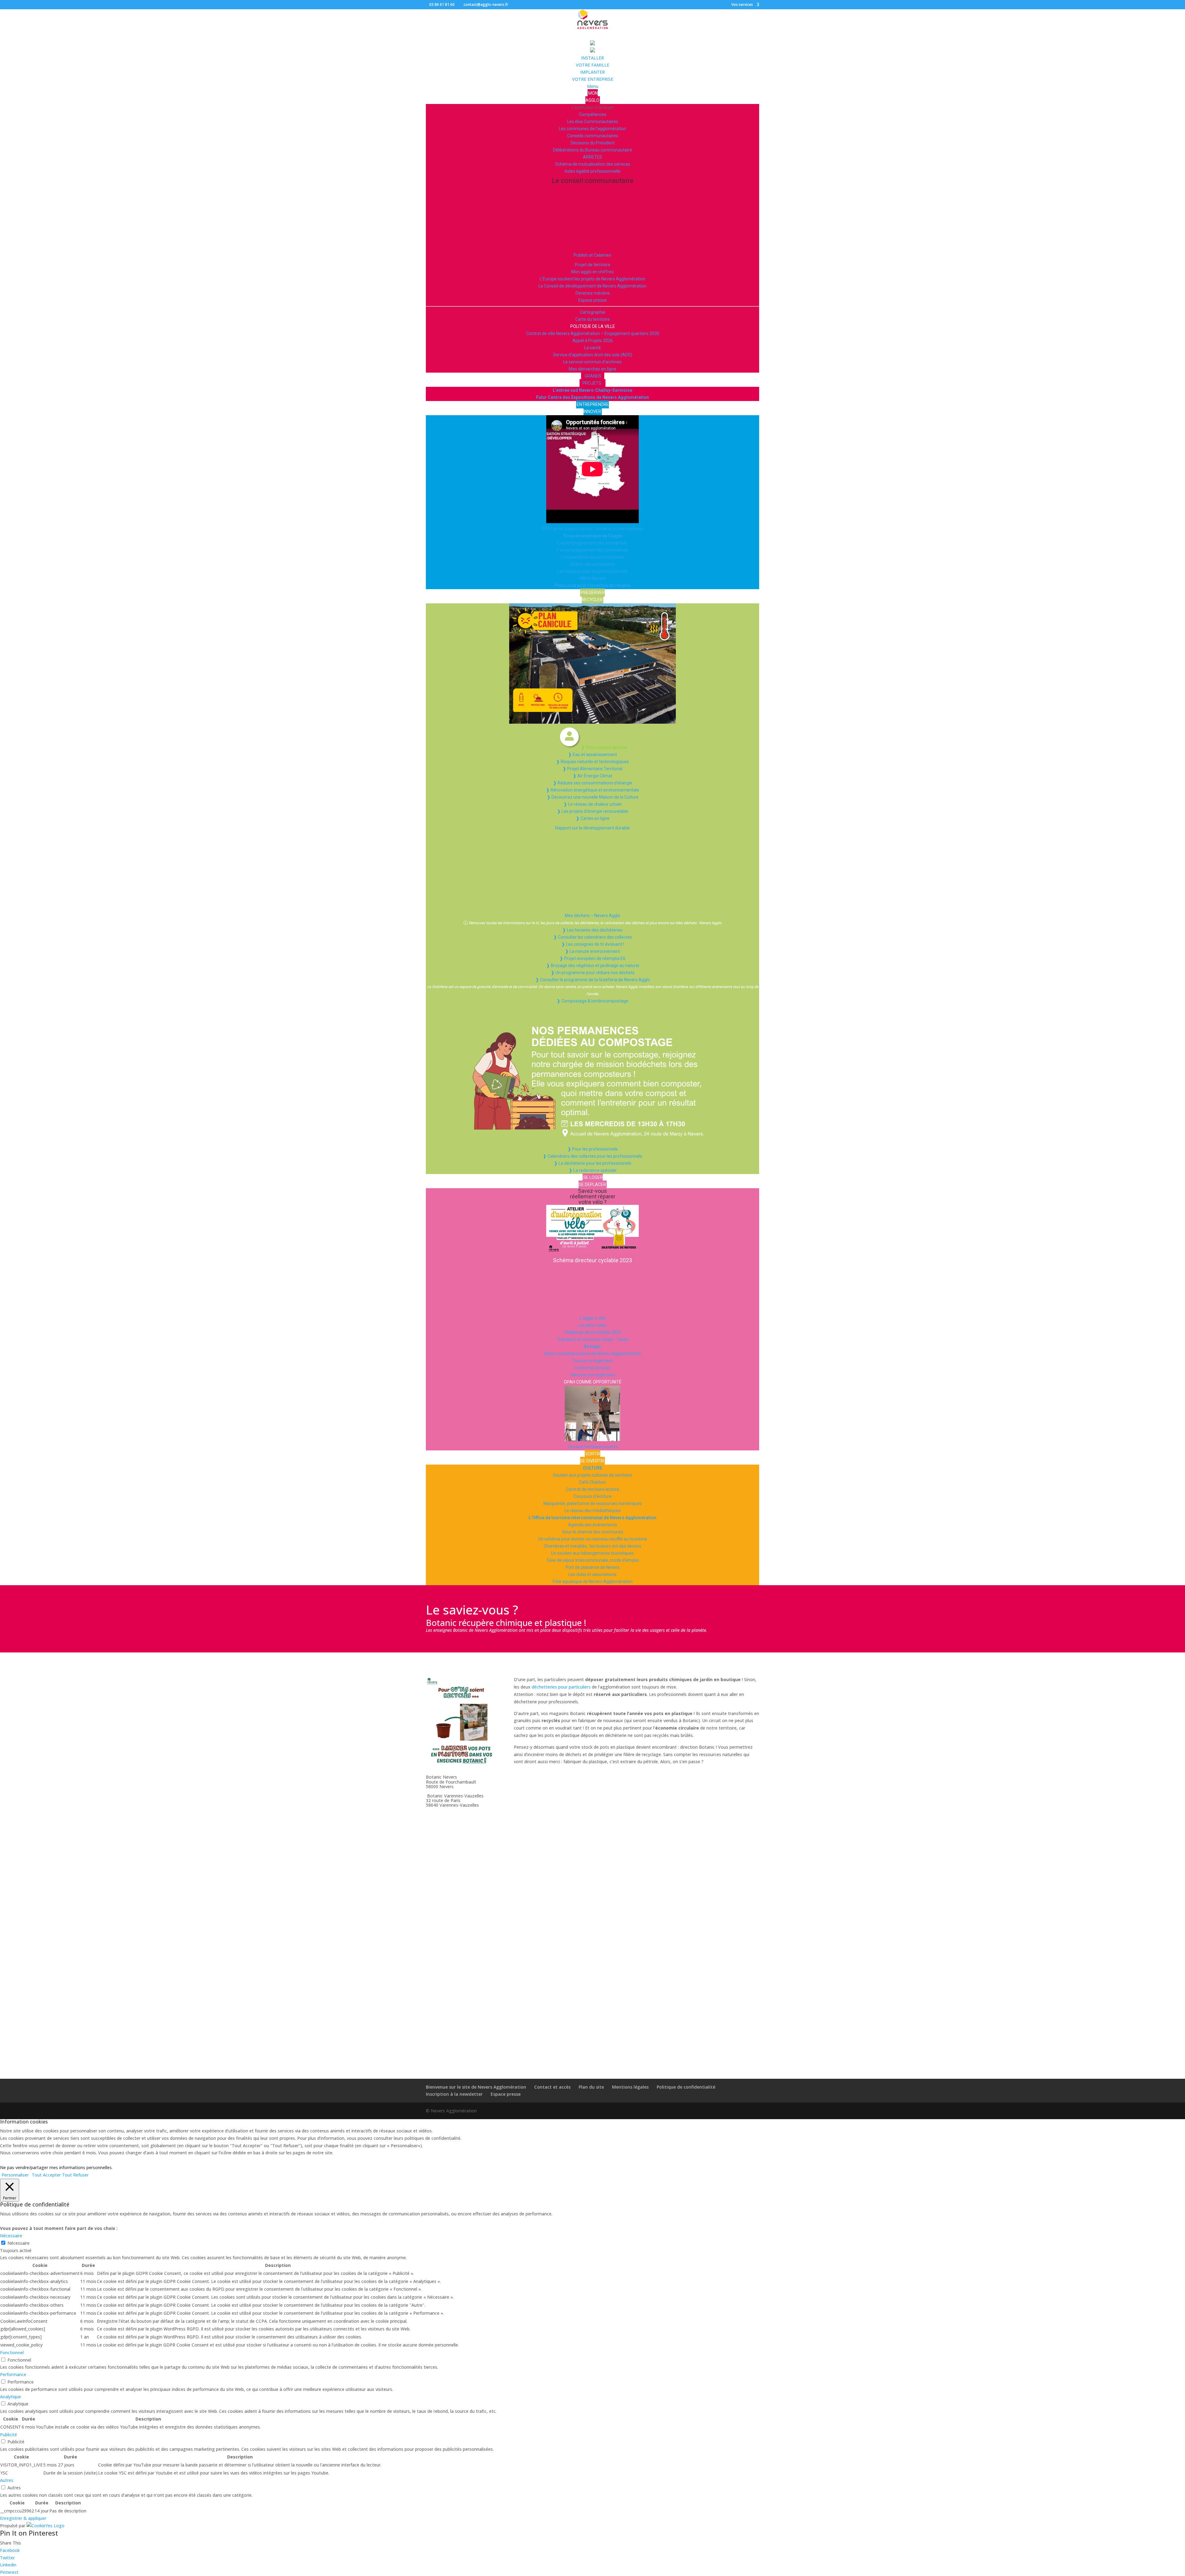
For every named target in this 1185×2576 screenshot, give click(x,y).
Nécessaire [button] (11, 2236)
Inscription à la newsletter (454, 2094)
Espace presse (506, 2094)
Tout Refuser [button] (75, 2175)
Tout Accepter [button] (46, 2175)
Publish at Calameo (592, 255)
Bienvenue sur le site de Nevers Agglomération (476, 2087)
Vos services (742, 5)
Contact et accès (552, 2087)
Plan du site (591, 2087)
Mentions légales (630, 2087)
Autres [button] (7, 2480)
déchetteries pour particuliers (561, 1687)
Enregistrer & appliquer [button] (23, 2518)
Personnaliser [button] (15, 2175)
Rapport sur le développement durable (592, 828)
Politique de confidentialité (686, 2087)
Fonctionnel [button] (12, 2353)
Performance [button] (13, 2374)
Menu (593, 86)
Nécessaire (19, 2243)
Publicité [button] (8, 2435)
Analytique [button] (10, 2397)
